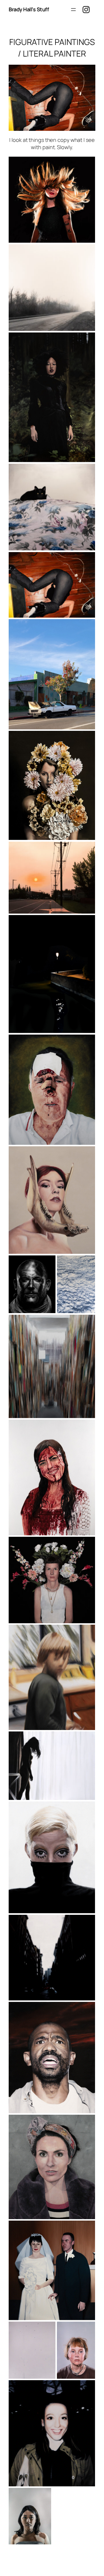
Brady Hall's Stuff (29, 9)
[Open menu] (73, 10)
